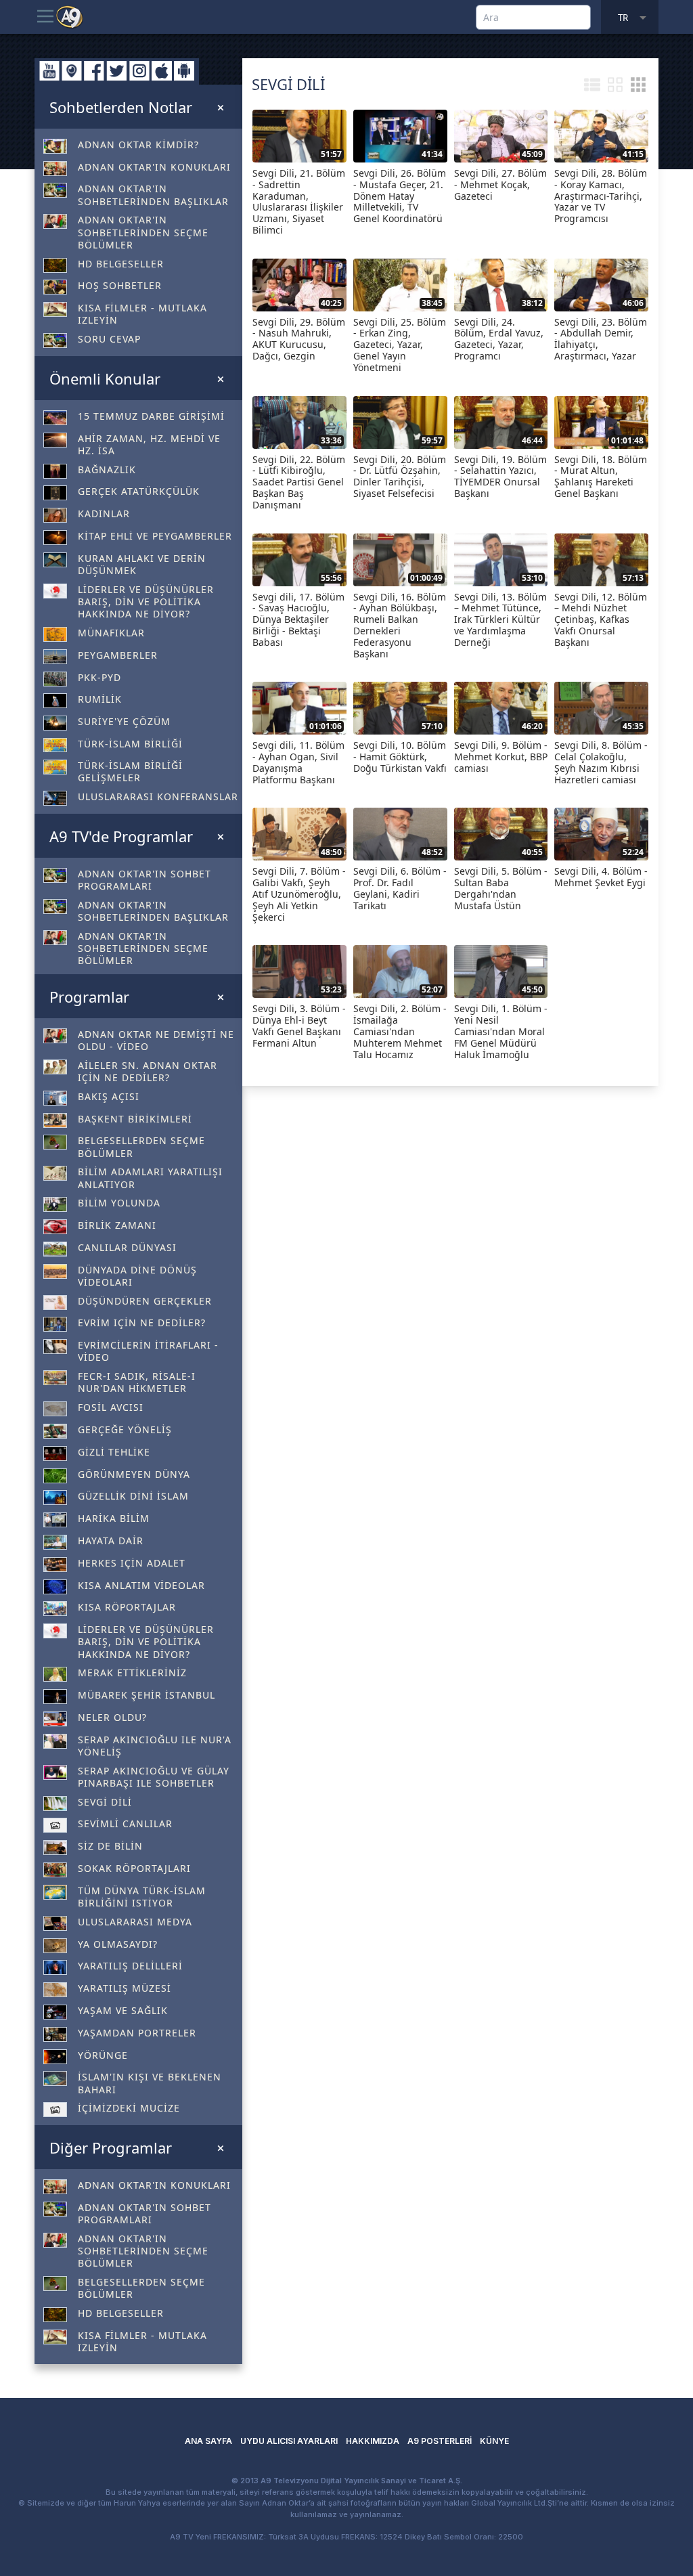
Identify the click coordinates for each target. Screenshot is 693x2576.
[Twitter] (117, 71)
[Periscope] (72, 71)
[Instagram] (139, 71)
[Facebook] (94, 71)
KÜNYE (494, 2441)
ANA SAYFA (208, 2441)
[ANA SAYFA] (70, 16)
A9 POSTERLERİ (440, 2441)
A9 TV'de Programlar (121, 836)
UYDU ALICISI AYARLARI (289, 2441)
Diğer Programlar (111, 2147)
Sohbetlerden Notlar (121, 107)
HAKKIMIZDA (373, 2441)
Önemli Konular (105, 378)
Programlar (89, 997)
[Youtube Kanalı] (49, 71)
